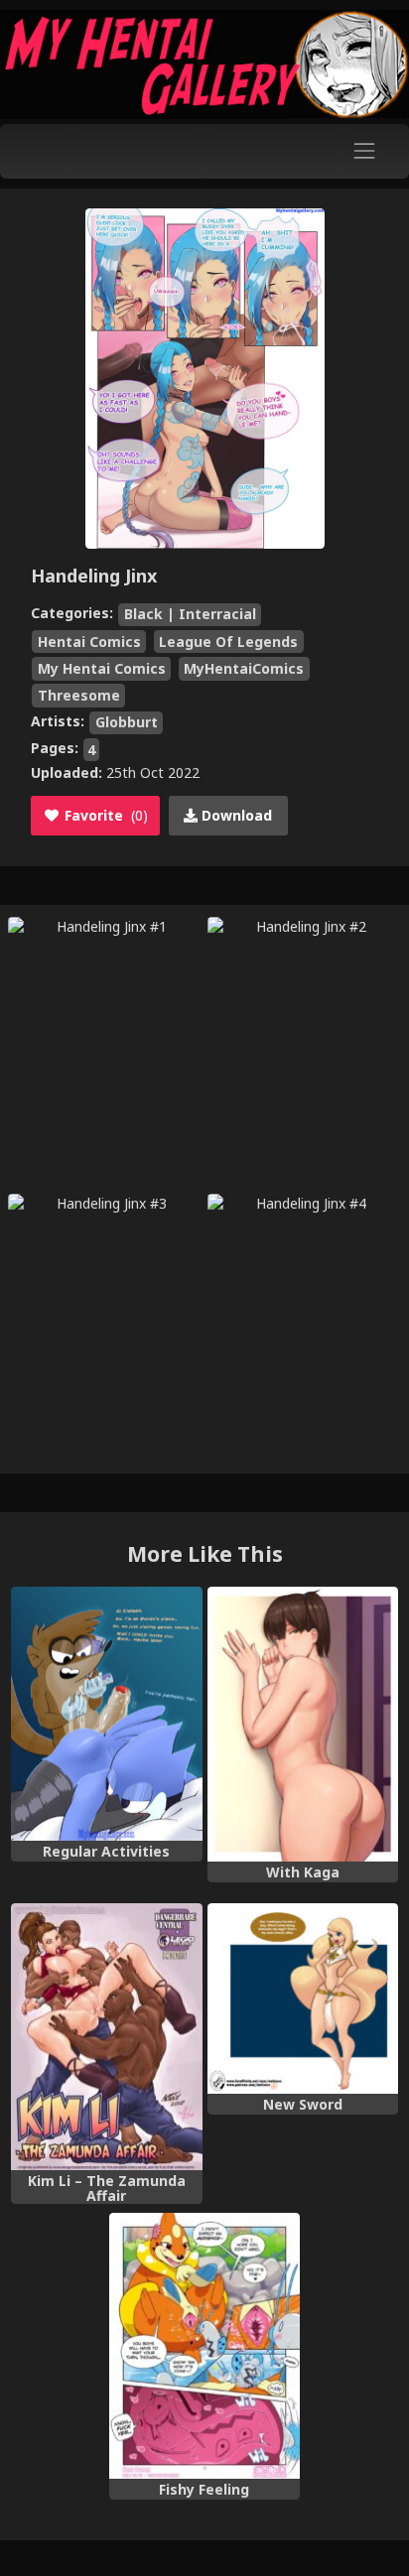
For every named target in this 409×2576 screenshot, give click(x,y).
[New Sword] (303, 1998)
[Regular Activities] (106, 1714)
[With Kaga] (303, 1724)
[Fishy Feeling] (204, 2346)
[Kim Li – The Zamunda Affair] (106, 2037)
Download (235, 815)
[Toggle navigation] (365, 151)
